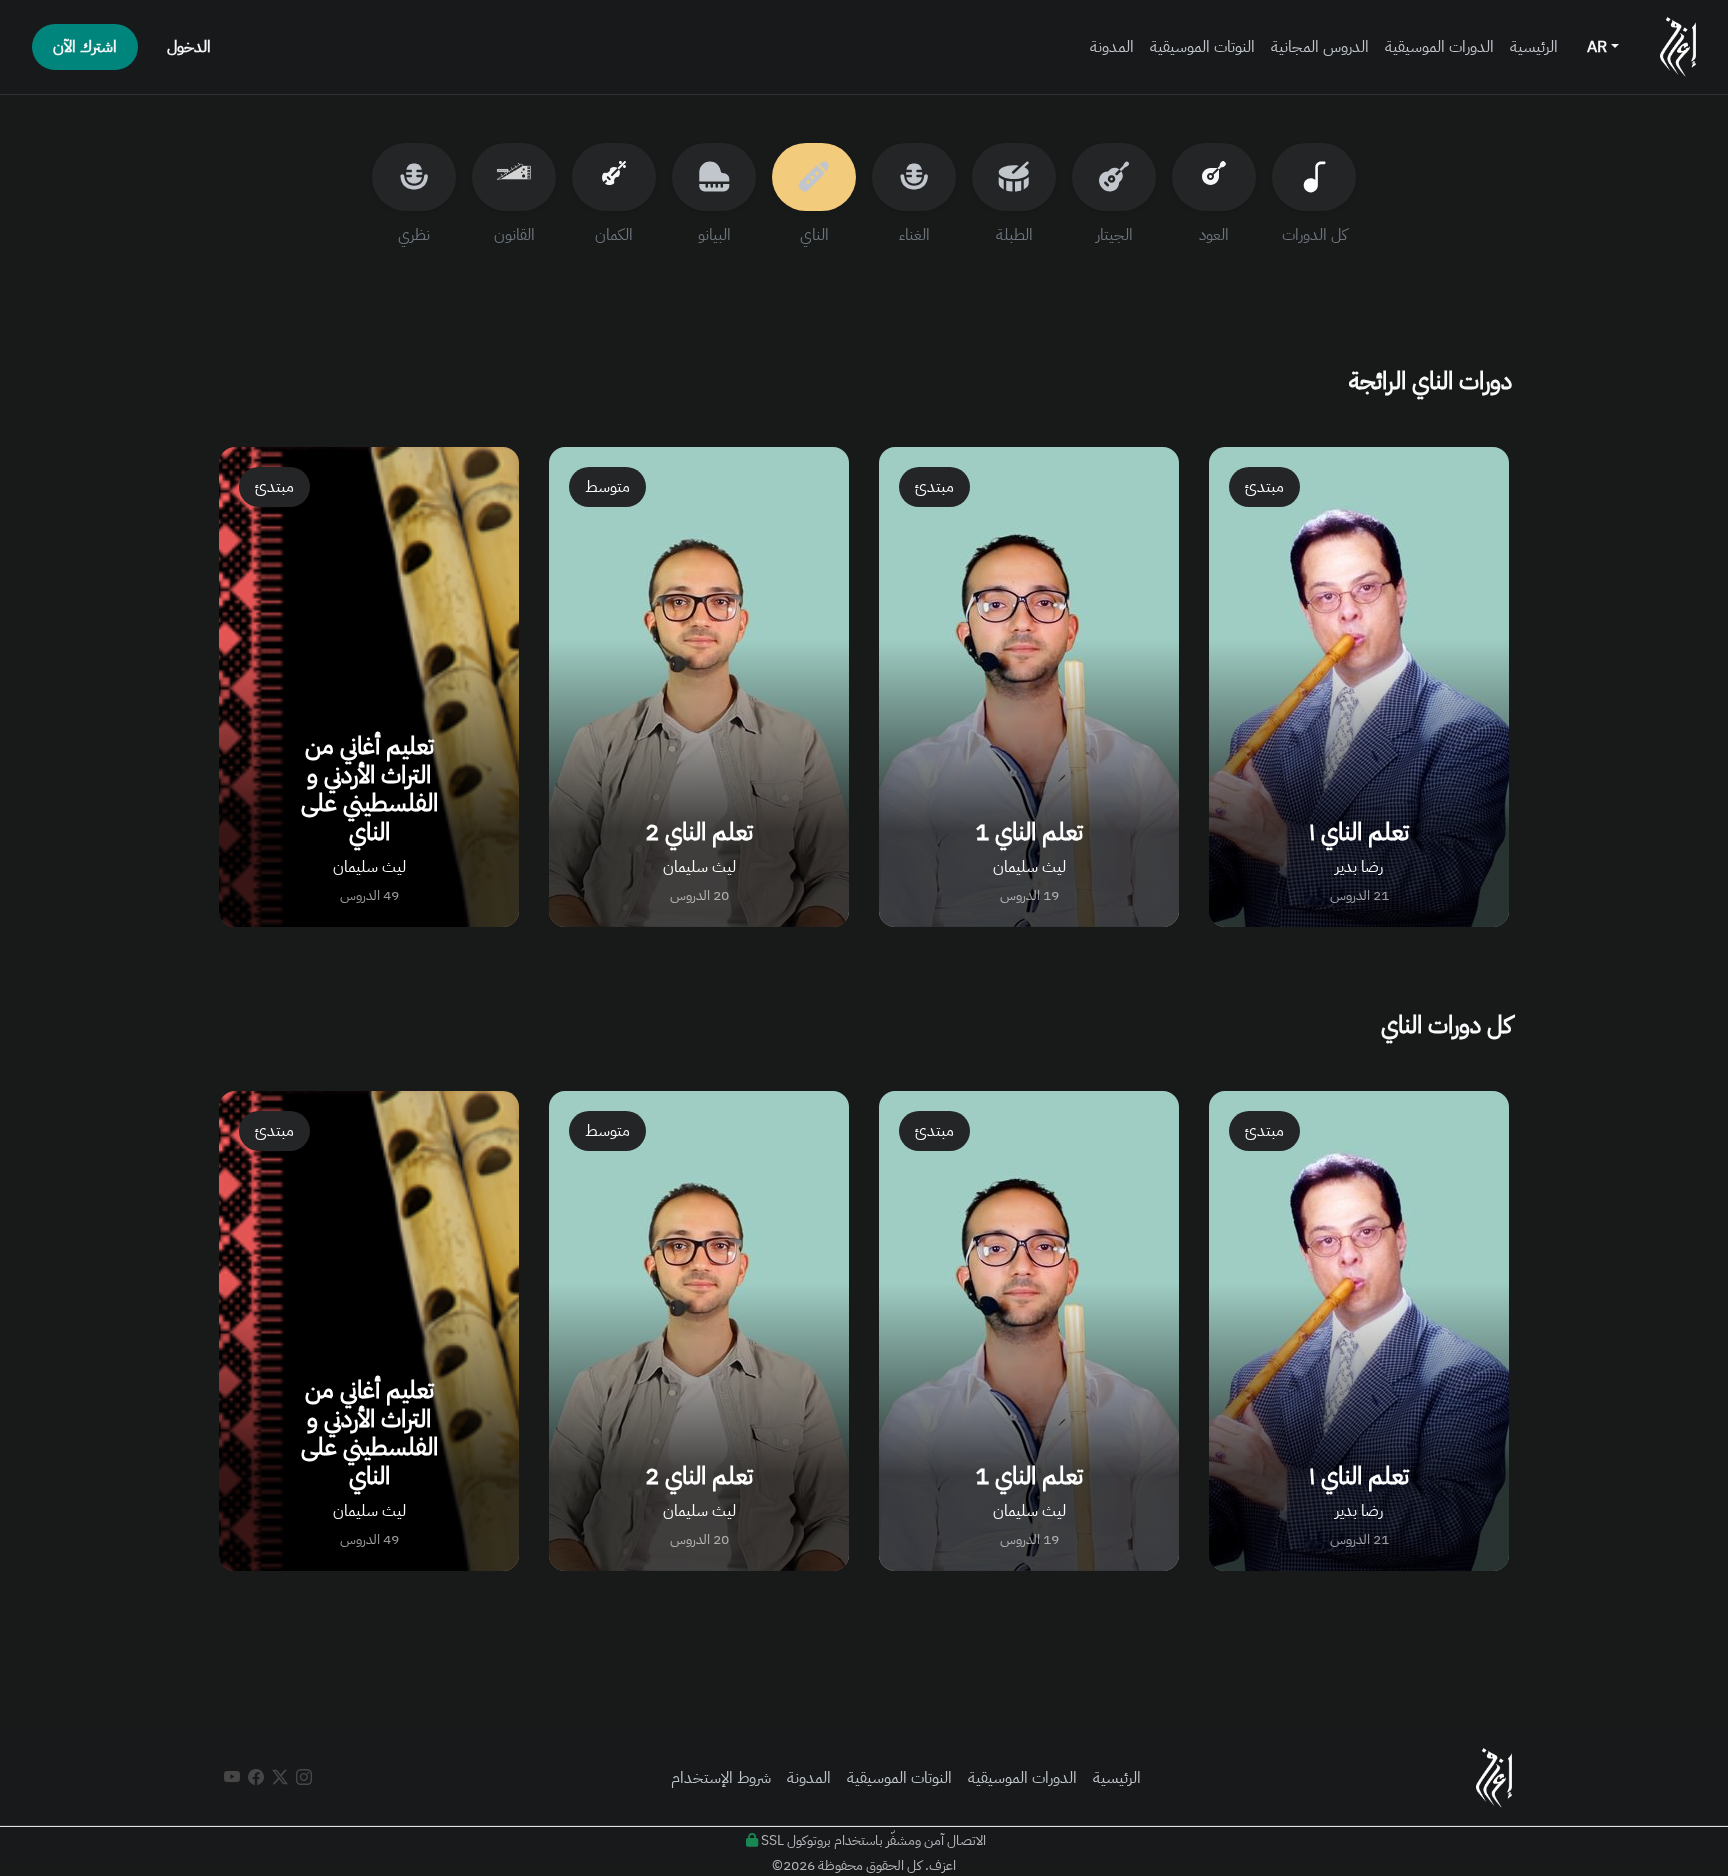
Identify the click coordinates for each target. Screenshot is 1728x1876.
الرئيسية (1534, 47)
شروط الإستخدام (721, 1778)
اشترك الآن (85, 47)
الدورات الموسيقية (1439, 47)
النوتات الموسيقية (1202, 47)
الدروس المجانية (1320, 47)
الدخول (189, 47)
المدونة (1112, 47)
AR (1599, 47)
